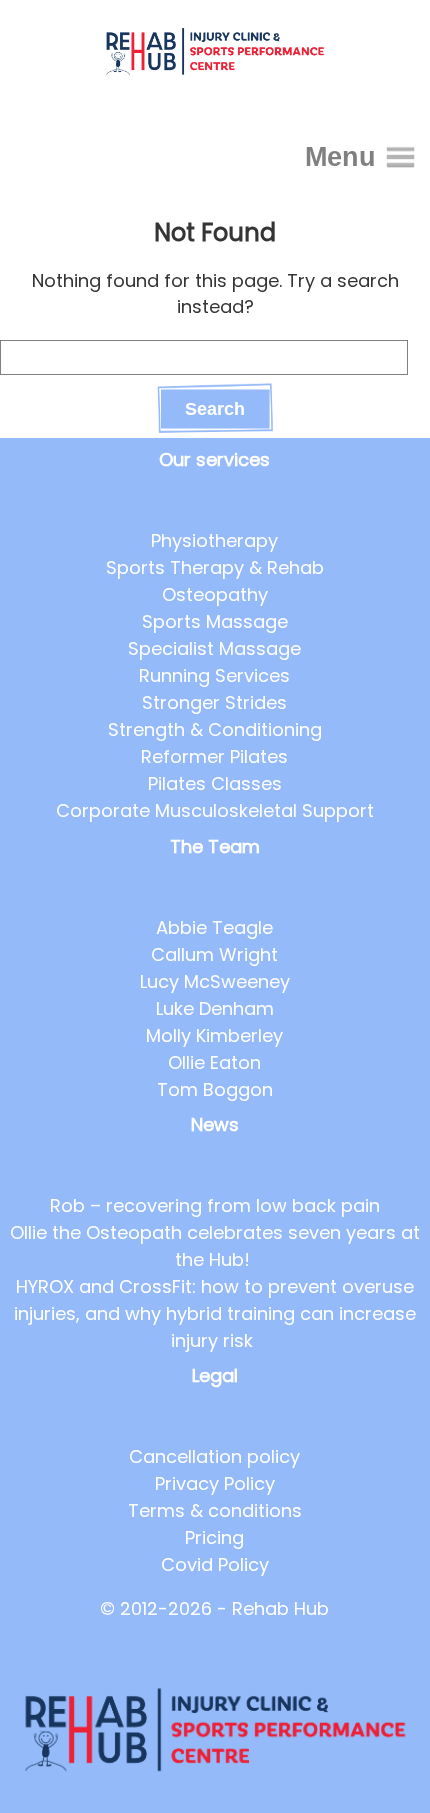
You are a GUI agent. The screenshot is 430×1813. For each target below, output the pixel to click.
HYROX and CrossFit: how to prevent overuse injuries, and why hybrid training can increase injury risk (215, 1313)
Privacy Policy (215, 1483)
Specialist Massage (214, 648)
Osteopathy (215, 594)
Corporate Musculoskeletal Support (215, 810)
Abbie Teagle (214, 927)
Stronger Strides (214, 702)
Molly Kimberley (214, 1035)
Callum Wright (214, 954)
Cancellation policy (214, 1456)
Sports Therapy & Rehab (215, 567)
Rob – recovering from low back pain (215, 1205)
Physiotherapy (214, 540)
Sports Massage (215, 621)
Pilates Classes (215, 783)
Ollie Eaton (214, 1062)
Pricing (214, 1537)
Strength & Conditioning (215, 729)
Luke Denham (215, 1008)
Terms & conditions (215, 1510)
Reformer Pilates (214, 756)
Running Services (214, 675)
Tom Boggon (215, 1089)
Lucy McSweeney (215, 981)
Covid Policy (215, 1564)
